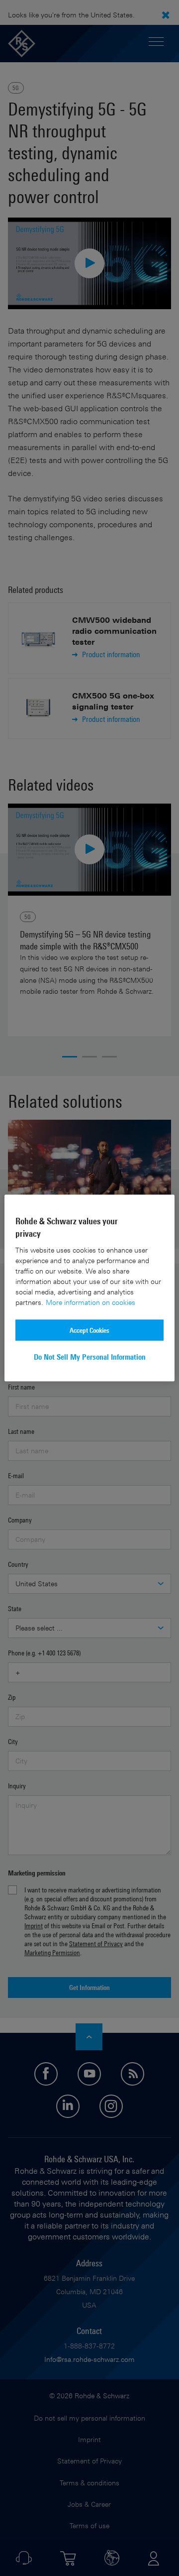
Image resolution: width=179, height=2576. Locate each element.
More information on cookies (90, 1302)
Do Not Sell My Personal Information (90, 1357)
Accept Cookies (89, 1330)
